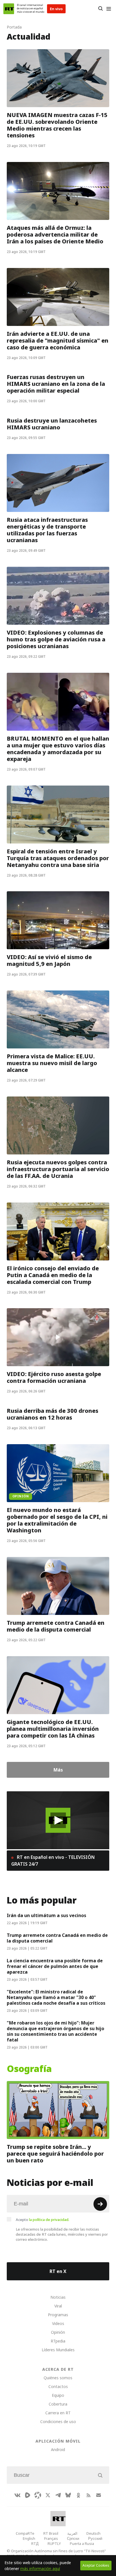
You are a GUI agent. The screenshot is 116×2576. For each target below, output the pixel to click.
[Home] (9, 9)
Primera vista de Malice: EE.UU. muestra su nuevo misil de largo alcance (52, 1063)
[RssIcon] (88, 2495)
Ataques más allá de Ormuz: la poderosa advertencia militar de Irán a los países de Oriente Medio (55, 235)
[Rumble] (28, 2495)
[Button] (100, 9)
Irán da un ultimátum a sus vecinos (46, 1915)
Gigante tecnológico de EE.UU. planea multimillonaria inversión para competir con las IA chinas (53, 1729)
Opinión (58, 2332)
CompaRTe (25, 2533)
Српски (73, 2538)
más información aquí (40, 2569)
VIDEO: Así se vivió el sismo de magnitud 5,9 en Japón (49, 961)
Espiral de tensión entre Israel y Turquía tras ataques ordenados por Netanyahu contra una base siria (58, 858)
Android (58, 2450)
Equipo (58, 2395)
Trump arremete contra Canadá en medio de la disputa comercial (56, 1626)
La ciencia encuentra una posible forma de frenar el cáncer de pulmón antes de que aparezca (55, 1966)
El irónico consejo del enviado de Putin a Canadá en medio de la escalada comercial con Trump (53, 1275)
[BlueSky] (68, 2495)
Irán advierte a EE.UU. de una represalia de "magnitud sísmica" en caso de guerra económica (58, 340)
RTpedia (58, 2341)
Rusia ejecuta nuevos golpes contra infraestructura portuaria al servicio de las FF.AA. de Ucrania (58, 1169)
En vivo (56, 9)
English (29, 2538)
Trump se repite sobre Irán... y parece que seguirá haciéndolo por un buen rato (55, 2154)
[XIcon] (48, 2495)
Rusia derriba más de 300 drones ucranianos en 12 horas (53, 1414)
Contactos (58, 2386)
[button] (58, 1820)
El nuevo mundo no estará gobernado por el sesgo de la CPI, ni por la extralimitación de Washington (57, 1520)
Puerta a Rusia (82, 2543)
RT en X (58, 2271)
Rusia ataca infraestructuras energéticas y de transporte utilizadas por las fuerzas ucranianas (47, 530)
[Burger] (109, 9)
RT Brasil (51, 2533)
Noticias (58, 2297)
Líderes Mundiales (58, 2350)
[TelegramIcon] (58, 2495)
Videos (58, 2323)
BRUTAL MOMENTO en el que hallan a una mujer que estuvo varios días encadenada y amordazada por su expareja (58, 749)
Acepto (43, 2220)
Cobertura (58, 2404)
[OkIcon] (78, 2495)
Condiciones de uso (58, 2422)
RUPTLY (54, 2543)
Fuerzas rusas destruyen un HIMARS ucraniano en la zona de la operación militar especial (56, 384)
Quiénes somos (58, 2378)
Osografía (29, 2069)
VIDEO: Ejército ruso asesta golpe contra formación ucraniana (54, 1377)
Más (58, 1770)
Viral (58, 2306)
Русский (95, 2538)
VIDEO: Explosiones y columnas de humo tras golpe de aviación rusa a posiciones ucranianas (56, 639)
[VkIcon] (17, 2495)
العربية (72, 2533)
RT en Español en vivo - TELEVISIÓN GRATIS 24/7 (53, 1861)
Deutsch (93, 2533)
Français (51, 2538)
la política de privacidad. (49, 2220)
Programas (58, 2315)
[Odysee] (38, 2495)
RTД (35, 2543)
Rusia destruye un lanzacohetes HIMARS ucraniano (52, 424)
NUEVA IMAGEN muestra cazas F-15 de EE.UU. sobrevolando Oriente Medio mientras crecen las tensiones (57, 125)
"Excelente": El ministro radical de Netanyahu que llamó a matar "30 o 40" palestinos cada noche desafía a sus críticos (56, 1997)
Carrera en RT (58, 2413)
